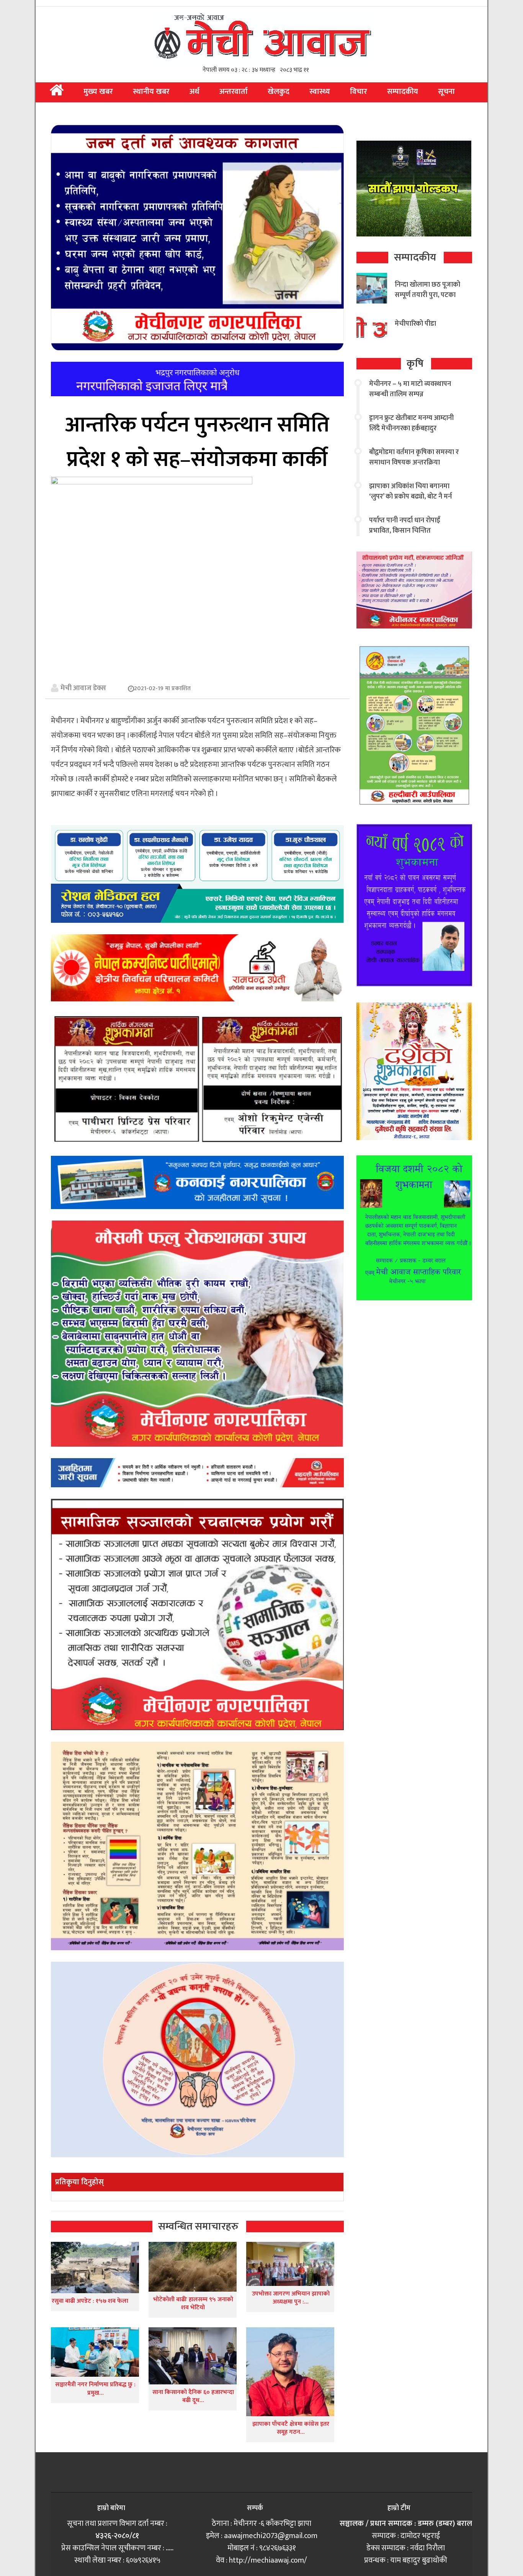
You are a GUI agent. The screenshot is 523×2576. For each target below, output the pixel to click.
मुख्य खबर (98, 92)
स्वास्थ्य (320, 92)
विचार (359, 92)
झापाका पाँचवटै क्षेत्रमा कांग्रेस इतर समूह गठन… (291, 2428)
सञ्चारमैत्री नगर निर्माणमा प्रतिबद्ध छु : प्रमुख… (95, 2389)
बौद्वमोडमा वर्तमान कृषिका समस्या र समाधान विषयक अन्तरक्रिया (414, 457)
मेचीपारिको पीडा (415, 324)
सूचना (446, 92)
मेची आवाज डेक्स (83, 688)
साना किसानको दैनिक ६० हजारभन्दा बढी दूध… (193, 2396)
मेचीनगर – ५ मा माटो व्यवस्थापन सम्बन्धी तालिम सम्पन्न (410, 389)
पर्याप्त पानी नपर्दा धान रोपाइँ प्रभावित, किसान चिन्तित (405, 526)
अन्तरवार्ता (234, 92)
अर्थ (194, 92)
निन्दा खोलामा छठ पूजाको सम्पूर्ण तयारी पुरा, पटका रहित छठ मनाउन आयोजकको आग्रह (427, 300)
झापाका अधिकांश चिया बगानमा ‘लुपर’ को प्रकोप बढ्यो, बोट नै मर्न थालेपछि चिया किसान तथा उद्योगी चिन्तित (412, 502)
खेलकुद (279, 92)
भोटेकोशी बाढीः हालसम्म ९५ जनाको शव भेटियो (193, 2304)
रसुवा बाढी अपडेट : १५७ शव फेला (90, 2301)
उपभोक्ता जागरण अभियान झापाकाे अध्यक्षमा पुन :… (291, 2298)
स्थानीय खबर (151, 92)
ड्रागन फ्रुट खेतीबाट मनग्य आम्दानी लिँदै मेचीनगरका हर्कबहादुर (411, 423)
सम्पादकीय (403, 92)
